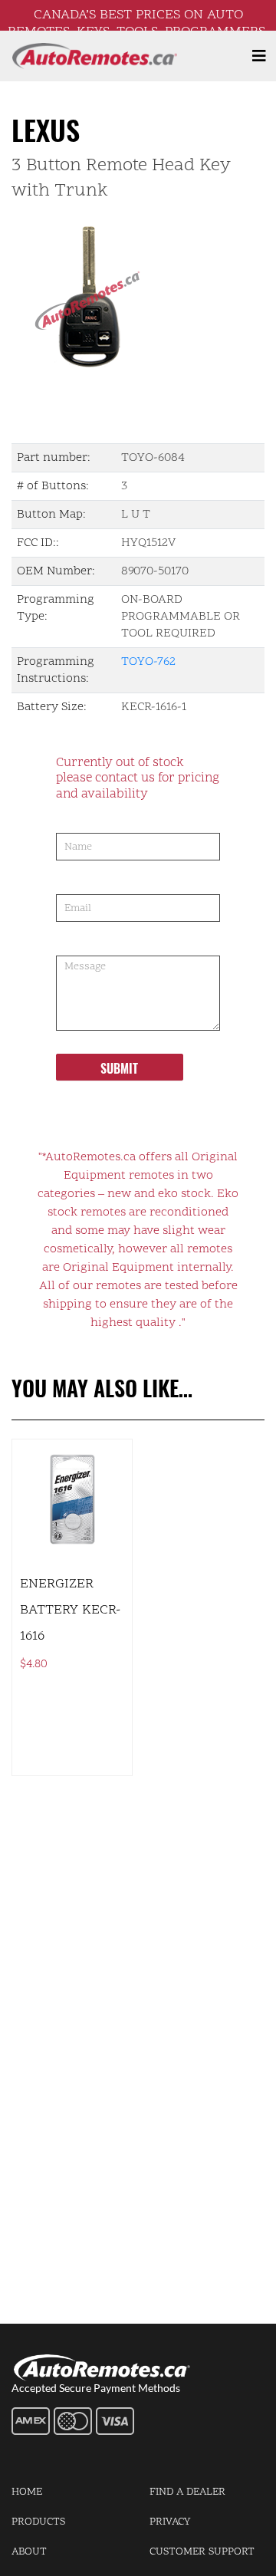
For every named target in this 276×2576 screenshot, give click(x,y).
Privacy (170, 2522)
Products (38, 2522)
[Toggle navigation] (259, 56)
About (29, 2552)
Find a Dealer (187, 2492)
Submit (119, 1068)
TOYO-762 (148, 662)
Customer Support (202, 2552)
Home (27, 2492)
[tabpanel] (138, 293)
